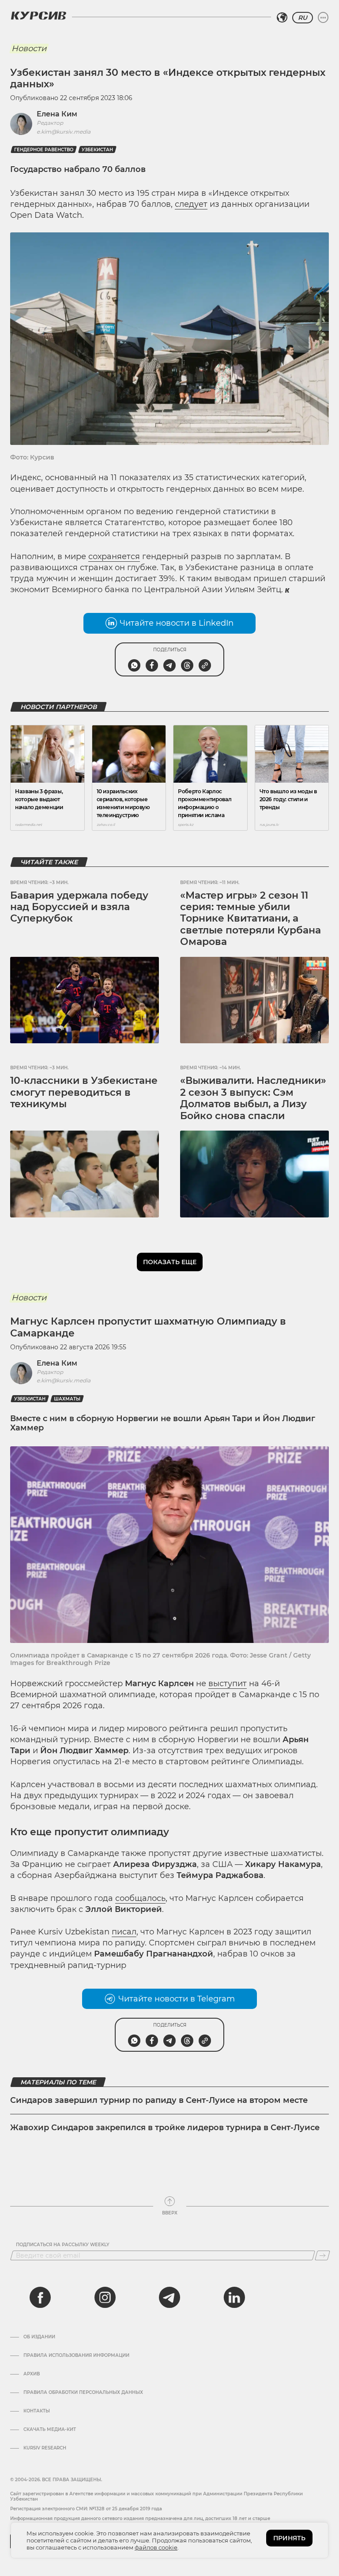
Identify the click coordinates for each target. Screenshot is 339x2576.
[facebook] (40, 2297)
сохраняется (114, 556)
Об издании (39, 2337)
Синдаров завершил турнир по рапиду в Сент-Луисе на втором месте (159, 2100)
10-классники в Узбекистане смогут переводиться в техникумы (84, 1092)
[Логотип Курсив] (38, 15)
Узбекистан (97, 150)
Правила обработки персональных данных (83, 2393)
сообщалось (140, 1898)
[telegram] (169, 2297)
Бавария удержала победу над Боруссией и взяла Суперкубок (79, 907)
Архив (32, 2374)
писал (124, 1932)
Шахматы (67, 1399)
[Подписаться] (322, 2255)
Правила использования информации (76, 2356)
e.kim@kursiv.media (64, 132)
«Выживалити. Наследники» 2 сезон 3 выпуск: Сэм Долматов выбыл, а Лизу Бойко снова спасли (253, 1098)
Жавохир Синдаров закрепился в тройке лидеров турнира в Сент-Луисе (165, 2128)
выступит (228, 1684)
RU (303, 18)
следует (191, 204)
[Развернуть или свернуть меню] (323, 18)
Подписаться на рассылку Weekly (63, 2245)
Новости (29, 49)
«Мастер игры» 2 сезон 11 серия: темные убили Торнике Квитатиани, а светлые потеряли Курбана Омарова (250, 919)
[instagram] (105, 2297)
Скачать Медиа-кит (50, 2430)
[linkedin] (234, 2297)
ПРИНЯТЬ (289, 2538)
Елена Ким (57, 114)
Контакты (37, 2411)
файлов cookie (156, 2547)
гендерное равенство (44, 150)
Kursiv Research (45, 2448)
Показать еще (170, 1262)
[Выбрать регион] (282, 18)
